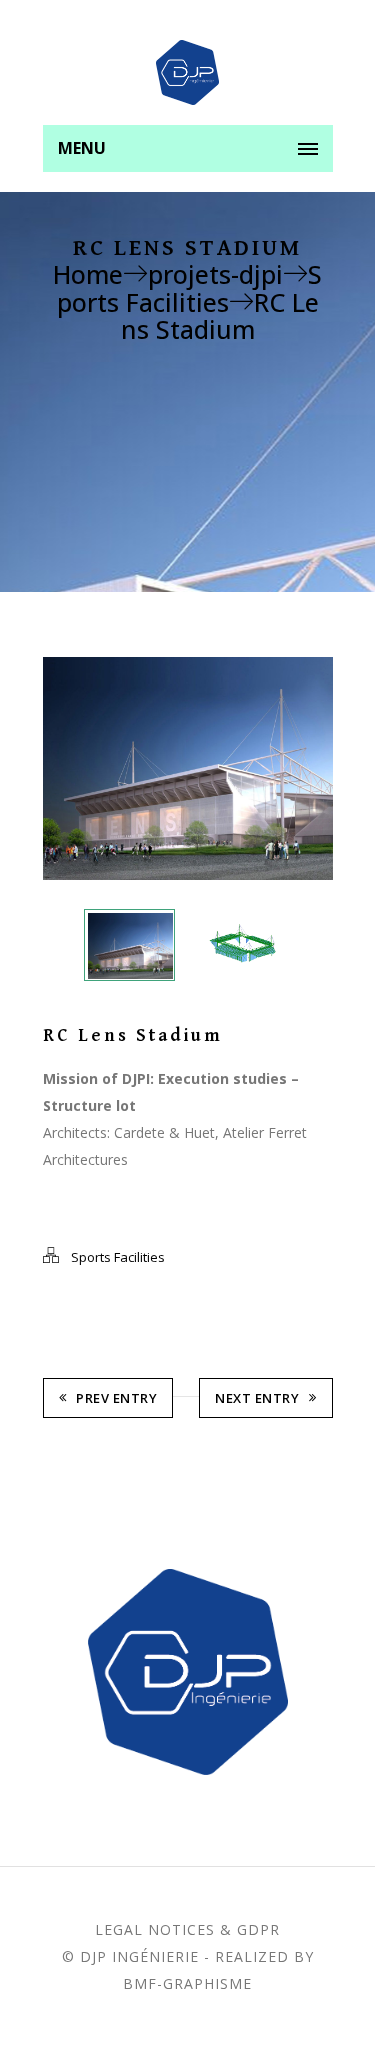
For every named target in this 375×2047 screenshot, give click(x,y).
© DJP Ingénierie (130, 1956)
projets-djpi (215, 274)
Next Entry (257, 1398)
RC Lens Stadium (220, 315)
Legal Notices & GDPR (187, 1929)
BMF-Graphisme (187, 1983)
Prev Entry (116, 1398)
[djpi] (188, 72)
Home (88, 274)
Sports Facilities (190, 288)
